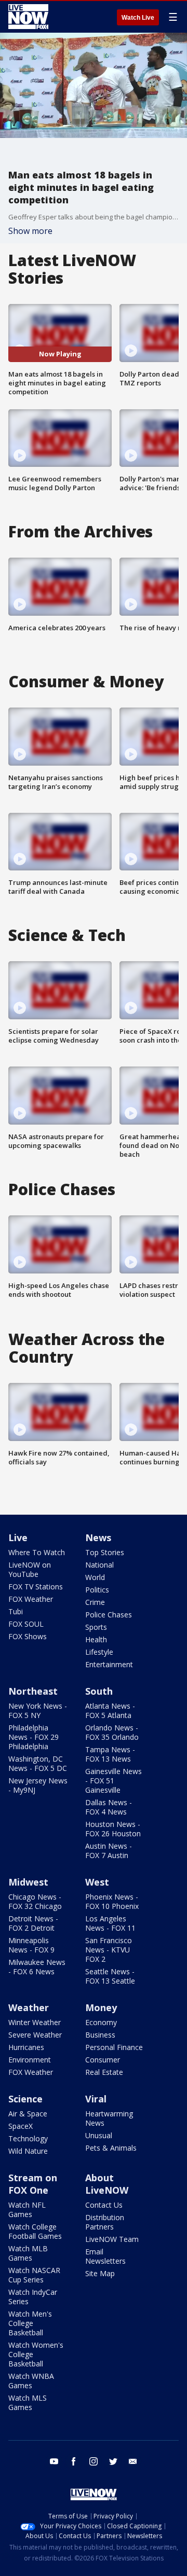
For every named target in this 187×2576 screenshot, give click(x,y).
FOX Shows (28, 1636)
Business (100, 2035)
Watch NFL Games (27, 2210)
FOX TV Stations (36, 1587)
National (99, 1565)
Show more (30, 231)
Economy (101, 2022)
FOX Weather (31, 1599)
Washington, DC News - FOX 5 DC (38, 1763)
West (97, 1882)
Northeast (33, 1691)
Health (96, 1639)
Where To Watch (37, 1552)
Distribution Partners (105, 2222)
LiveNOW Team (112, 2239)
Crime (95, 1602)
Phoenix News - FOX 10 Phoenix (112, 1901)
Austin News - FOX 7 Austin (109, 1851)
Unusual (99, 2135)
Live (18, 1538)
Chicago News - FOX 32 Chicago (35, 1901)
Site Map (100, 2273)
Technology (28, 2138)
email (133, 2461)
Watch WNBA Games (31, 2381)
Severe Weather (35, 2035)
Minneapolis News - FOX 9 (31, 1945)
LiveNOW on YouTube (30, 1569)
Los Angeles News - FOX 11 (110, 1923)
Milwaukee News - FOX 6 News (37, 1967)
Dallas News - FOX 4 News (109, 1807)
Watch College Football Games (35, 2231)
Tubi (16, 1611)
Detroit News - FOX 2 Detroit (33, 1923)
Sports (96, 1627)
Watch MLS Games (28, 2402)
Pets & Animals (111, 2148)
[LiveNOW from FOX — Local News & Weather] (28, 17)
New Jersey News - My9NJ (38, 1785)
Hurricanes (26, 2047)
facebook (74, 2461)
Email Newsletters (105, 2256)
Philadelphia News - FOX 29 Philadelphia (34, 1737)
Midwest (28, 1882)
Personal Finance (114, 2047)
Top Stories (105, 1552)
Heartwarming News (109, 2118)
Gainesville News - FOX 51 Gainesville (113, 1781)
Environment (30, 2060)
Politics (97, 1590)
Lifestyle (99, 1652)
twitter (113, 2461)
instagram (94, 2461)
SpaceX (21, 2126)
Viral (96, 2099)
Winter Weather (35, 2022)
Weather (29, 2007)
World (95, 1577)
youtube (54, 2461)
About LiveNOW (107, 2184)
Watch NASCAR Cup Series (34, 2275)
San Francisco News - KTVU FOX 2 (109, 1950)
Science (25, 2099)
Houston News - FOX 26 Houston (113, 1829)
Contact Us (104, 2205)
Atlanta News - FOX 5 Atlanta (110, 1711)
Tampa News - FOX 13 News (110, 1754)
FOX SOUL (26, 1624)
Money (101, 2007)
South (99, 1691)
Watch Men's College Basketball (30, 2323)
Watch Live (138, 18)
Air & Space (28, 2114)
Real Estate (104, 2072)
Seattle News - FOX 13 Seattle (110, 1976)
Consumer (103, 2060)
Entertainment (109, 1664)
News (98, 1538)
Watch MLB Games (28, 2253)
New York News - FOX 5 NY (38, 1711)
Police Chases (109, 1615)
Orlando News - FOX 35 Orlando (112, 1732)
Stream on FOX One (33, 2184)
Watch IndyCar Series (33, 2297)
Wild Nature (28, 2151)
